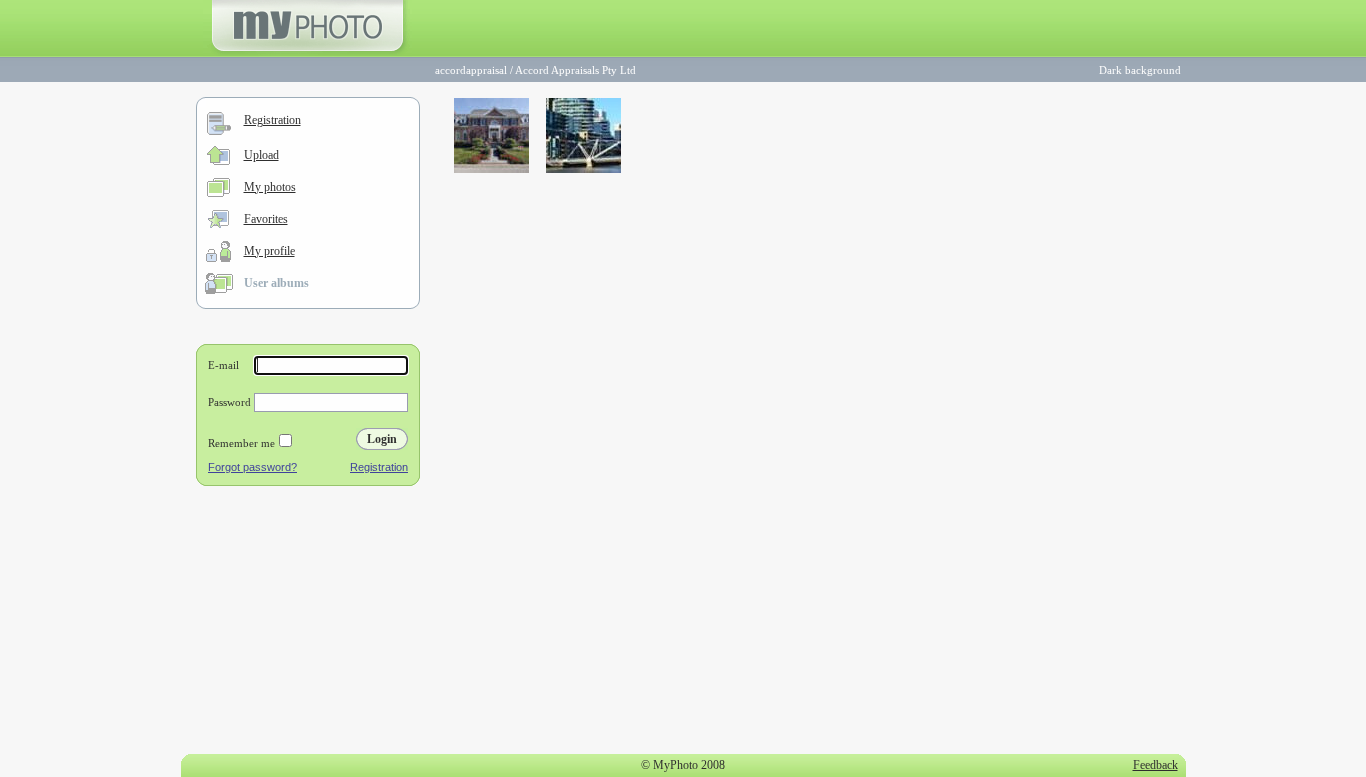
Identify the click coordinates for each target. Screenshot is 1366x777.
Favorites (266, 219)
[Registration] (219, 131)
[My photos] (218, 193)
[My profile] (218, 258)
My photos (270, 187)
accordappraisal (471, 70)
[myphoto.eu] (307, 53)
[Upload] (218, 161)
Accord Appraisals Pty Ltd (575, 70)
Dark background (1140, 70)
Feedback (1155, 765)
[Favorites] (218, 224)
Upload (261, 155)
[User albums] (219, 290)
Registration (272, 120)
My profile (269, 251)
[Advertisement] (308, 624)
